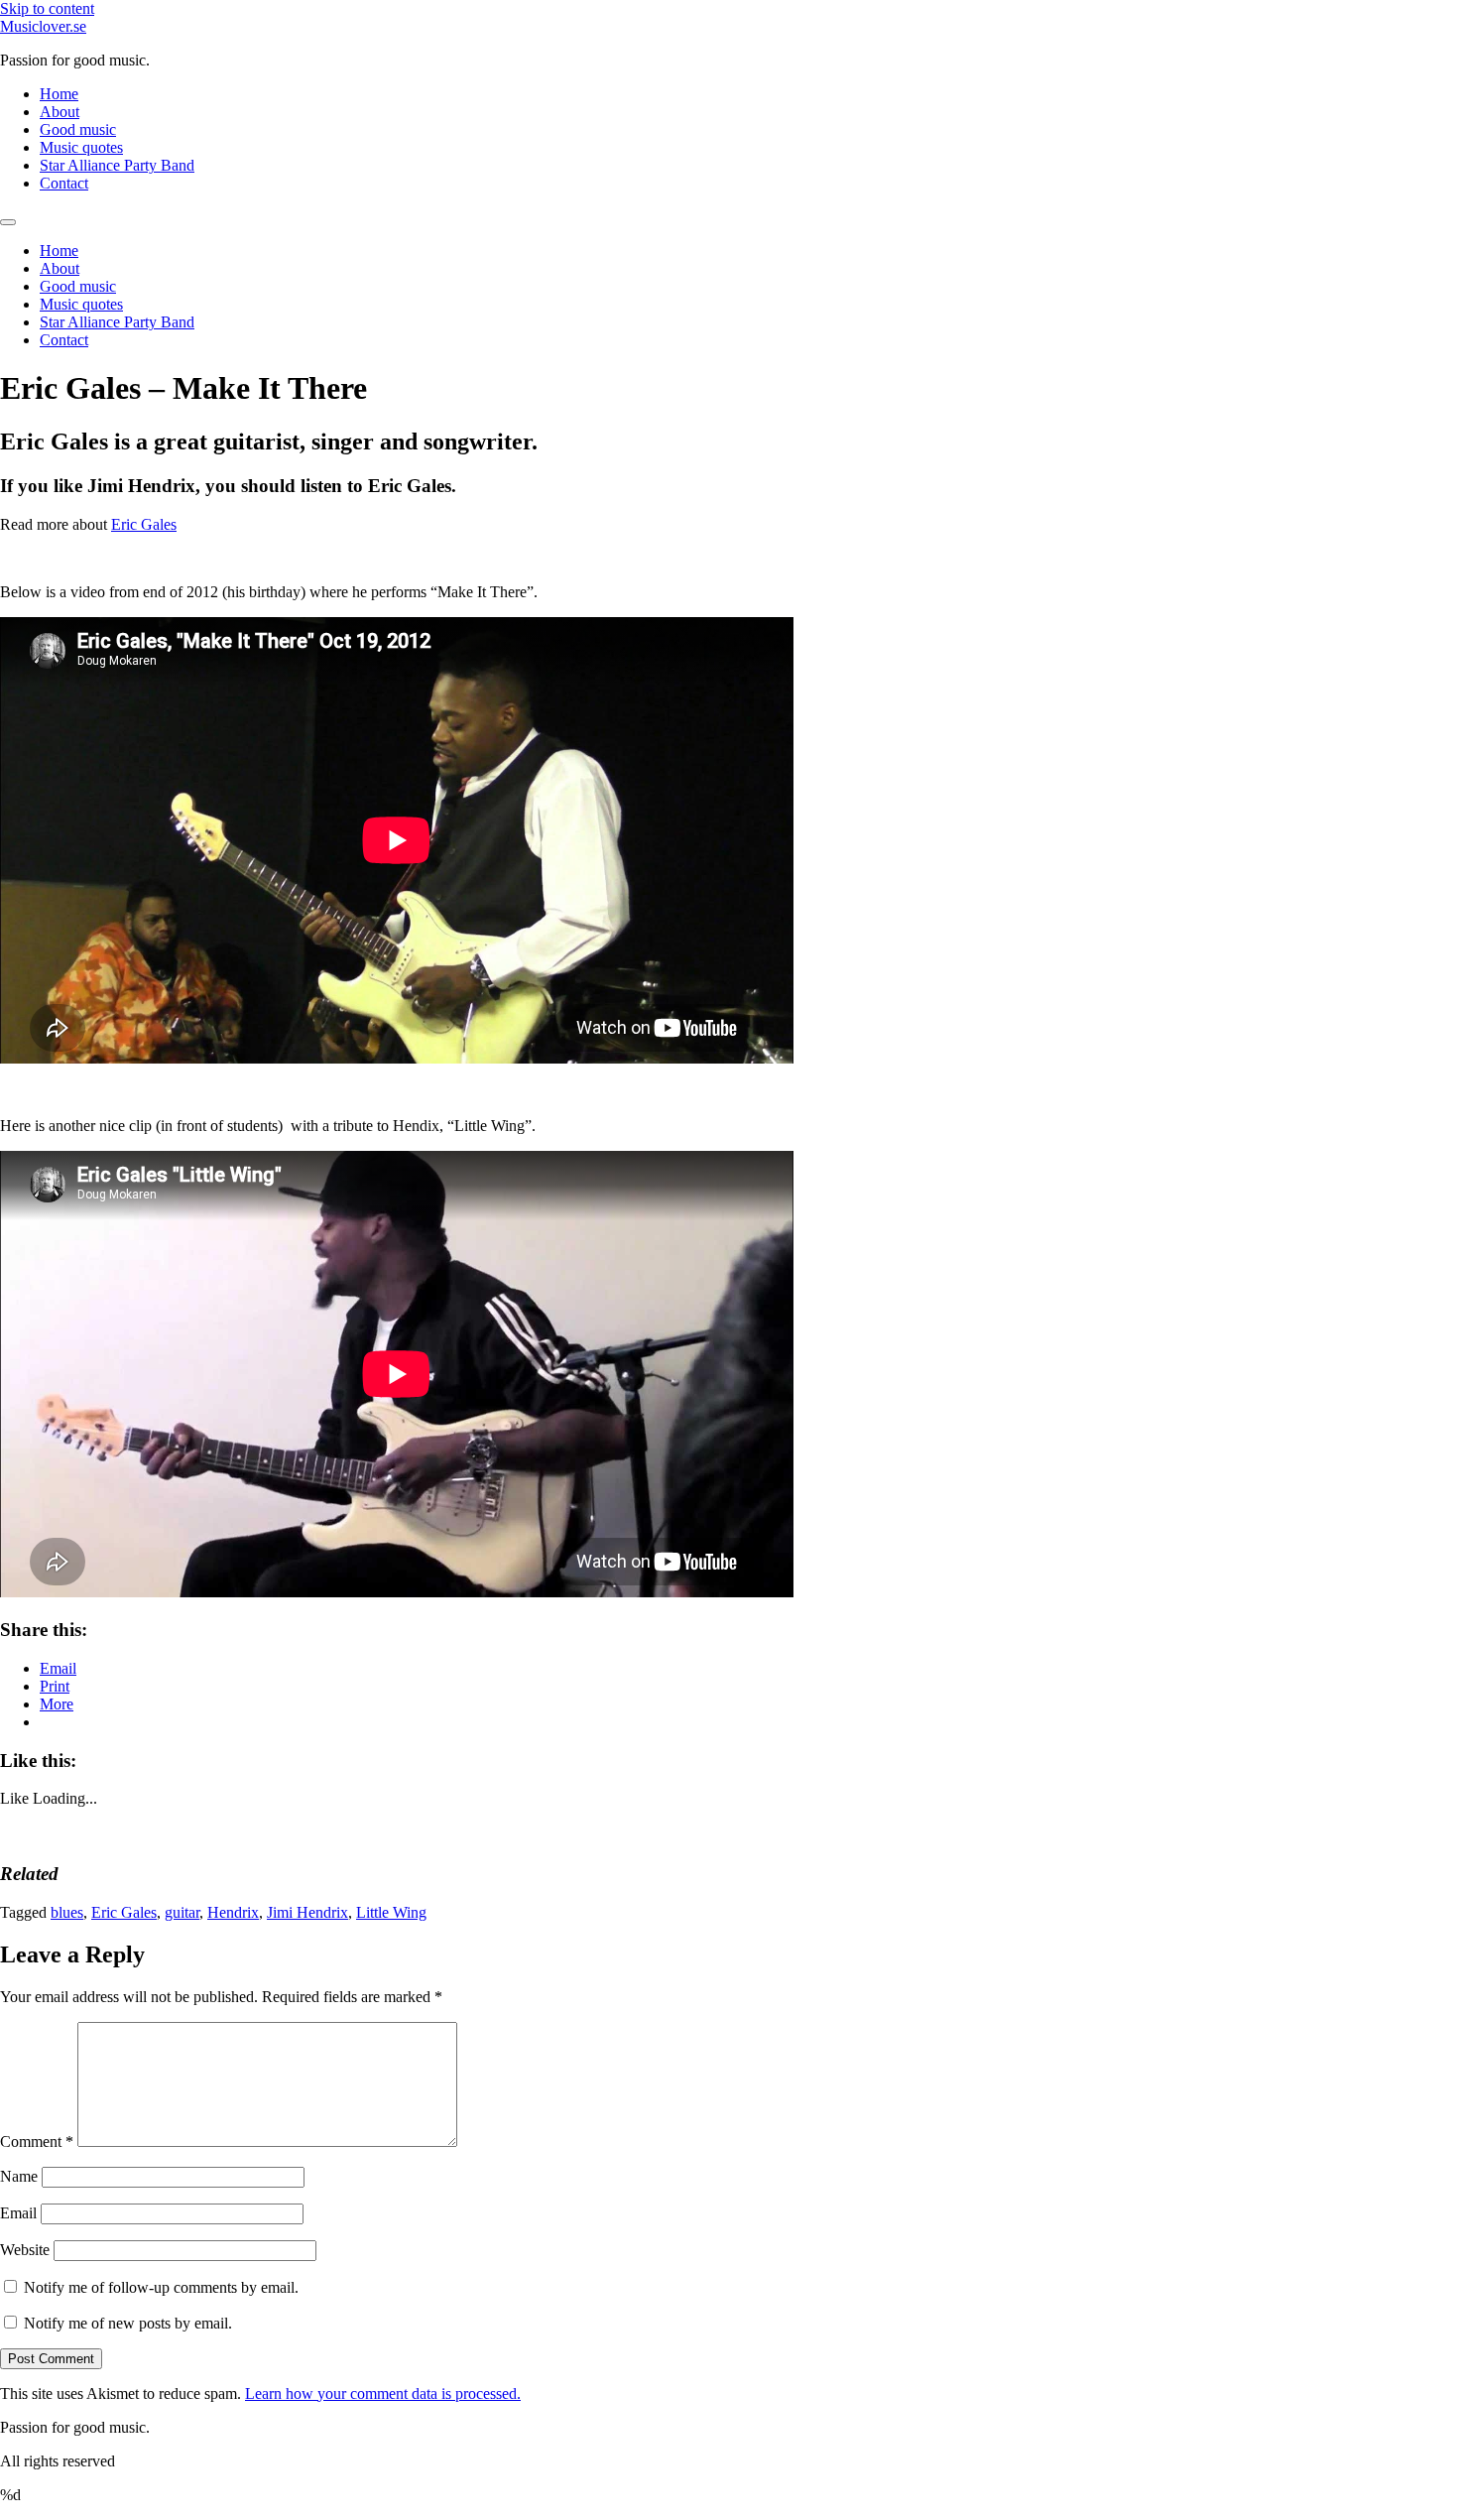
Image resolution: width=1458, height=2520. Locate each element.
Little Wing (391, 1912)
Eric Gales (144, 524)
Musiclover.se (43, 26)
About (60, 112)
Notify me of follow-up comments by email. (161, 2287)
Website (25, 2250)
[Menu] (8, 222)
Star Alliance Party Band (117, 165)
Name (19, 2176)
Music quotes (81, 147)
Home (59, 94)
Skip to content (47, 8)
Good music (78, 129)
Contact (64, 183)
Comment (37, 2142)
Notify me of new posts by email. (128, 2323)
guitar (182, 1912)
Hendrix (233, 1912)
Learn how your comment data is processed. (383, 2394)
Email (18, 2213)
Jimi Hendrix (307, 1912)
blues (67, 1912)
